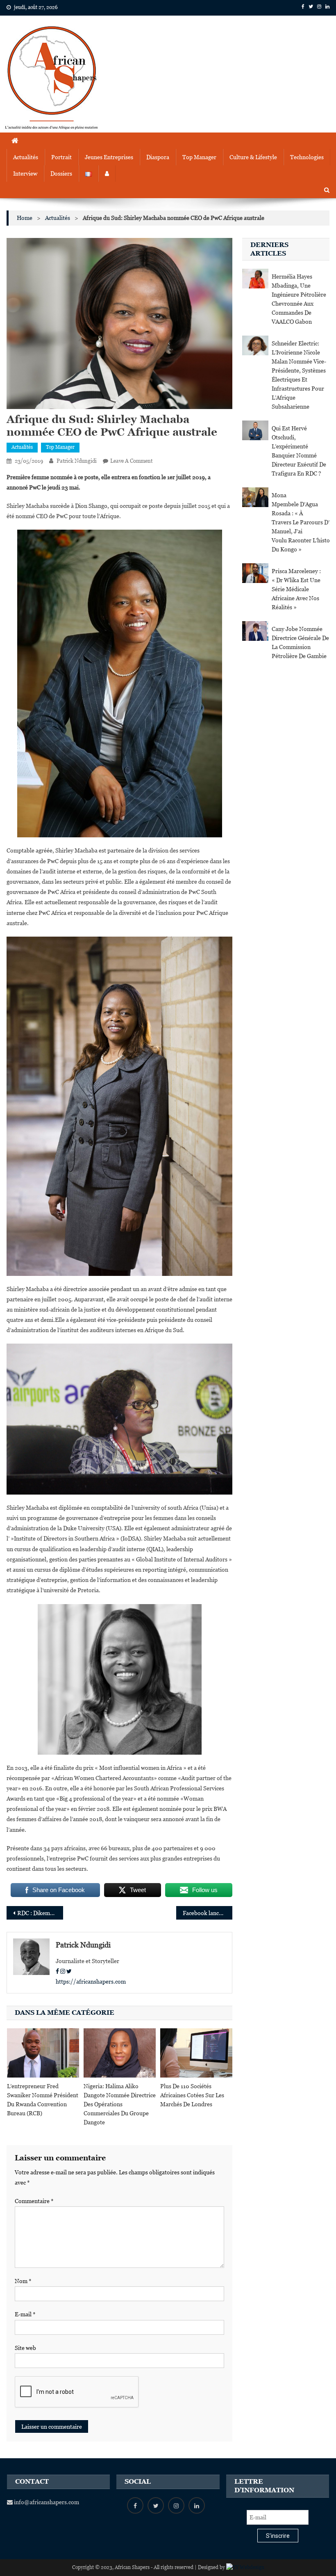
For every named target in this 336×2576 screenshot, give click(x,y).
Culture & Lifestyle (253, 157)
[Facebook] (57, 1971)
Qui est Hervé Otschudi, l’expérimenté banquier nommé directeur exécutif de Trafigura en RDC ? (299, 451)
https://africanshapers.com (91, 1982)
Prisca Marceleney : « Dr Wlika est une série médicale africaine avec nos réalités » (296, 589)
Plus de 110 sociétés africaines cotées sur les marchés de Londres (192, 2095)
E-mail (25, 2314)
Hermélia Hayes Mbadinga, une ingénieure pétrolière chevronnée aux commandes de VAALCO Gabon (299, 299)
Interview (25, 174)
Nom (23, 2281)
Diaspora (158, 157)
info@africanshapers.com (46, 2502)
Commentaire (34, 2201)
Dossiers (61, 174)
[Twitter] (69, 1971)
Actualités (26, 157)
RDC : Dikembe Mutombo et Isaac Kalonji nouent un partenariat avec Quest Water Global (40, 1913)
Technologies (307, 157)
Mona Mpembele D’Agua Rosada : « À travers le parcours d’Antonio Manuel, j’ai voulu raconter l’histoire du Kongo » (300, 522)
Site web (25, 2348)
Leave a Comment (131, 461)
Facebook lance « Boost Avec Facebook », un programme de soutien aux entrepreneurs (208, 1913)
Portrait (61, 157)
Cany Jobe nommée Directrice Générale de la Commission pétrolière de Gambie (300, 642)
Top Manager (199, 157)
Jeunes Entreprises (109, 157)
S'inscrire (278, 2536)
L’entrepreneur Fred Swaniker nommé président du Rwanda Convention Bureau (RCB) (43, 2100)
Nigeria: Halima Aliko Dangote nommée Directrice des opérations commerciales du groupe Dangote (120, 2104)
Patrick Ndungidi (77, 461)
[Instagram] (63, 1971)
